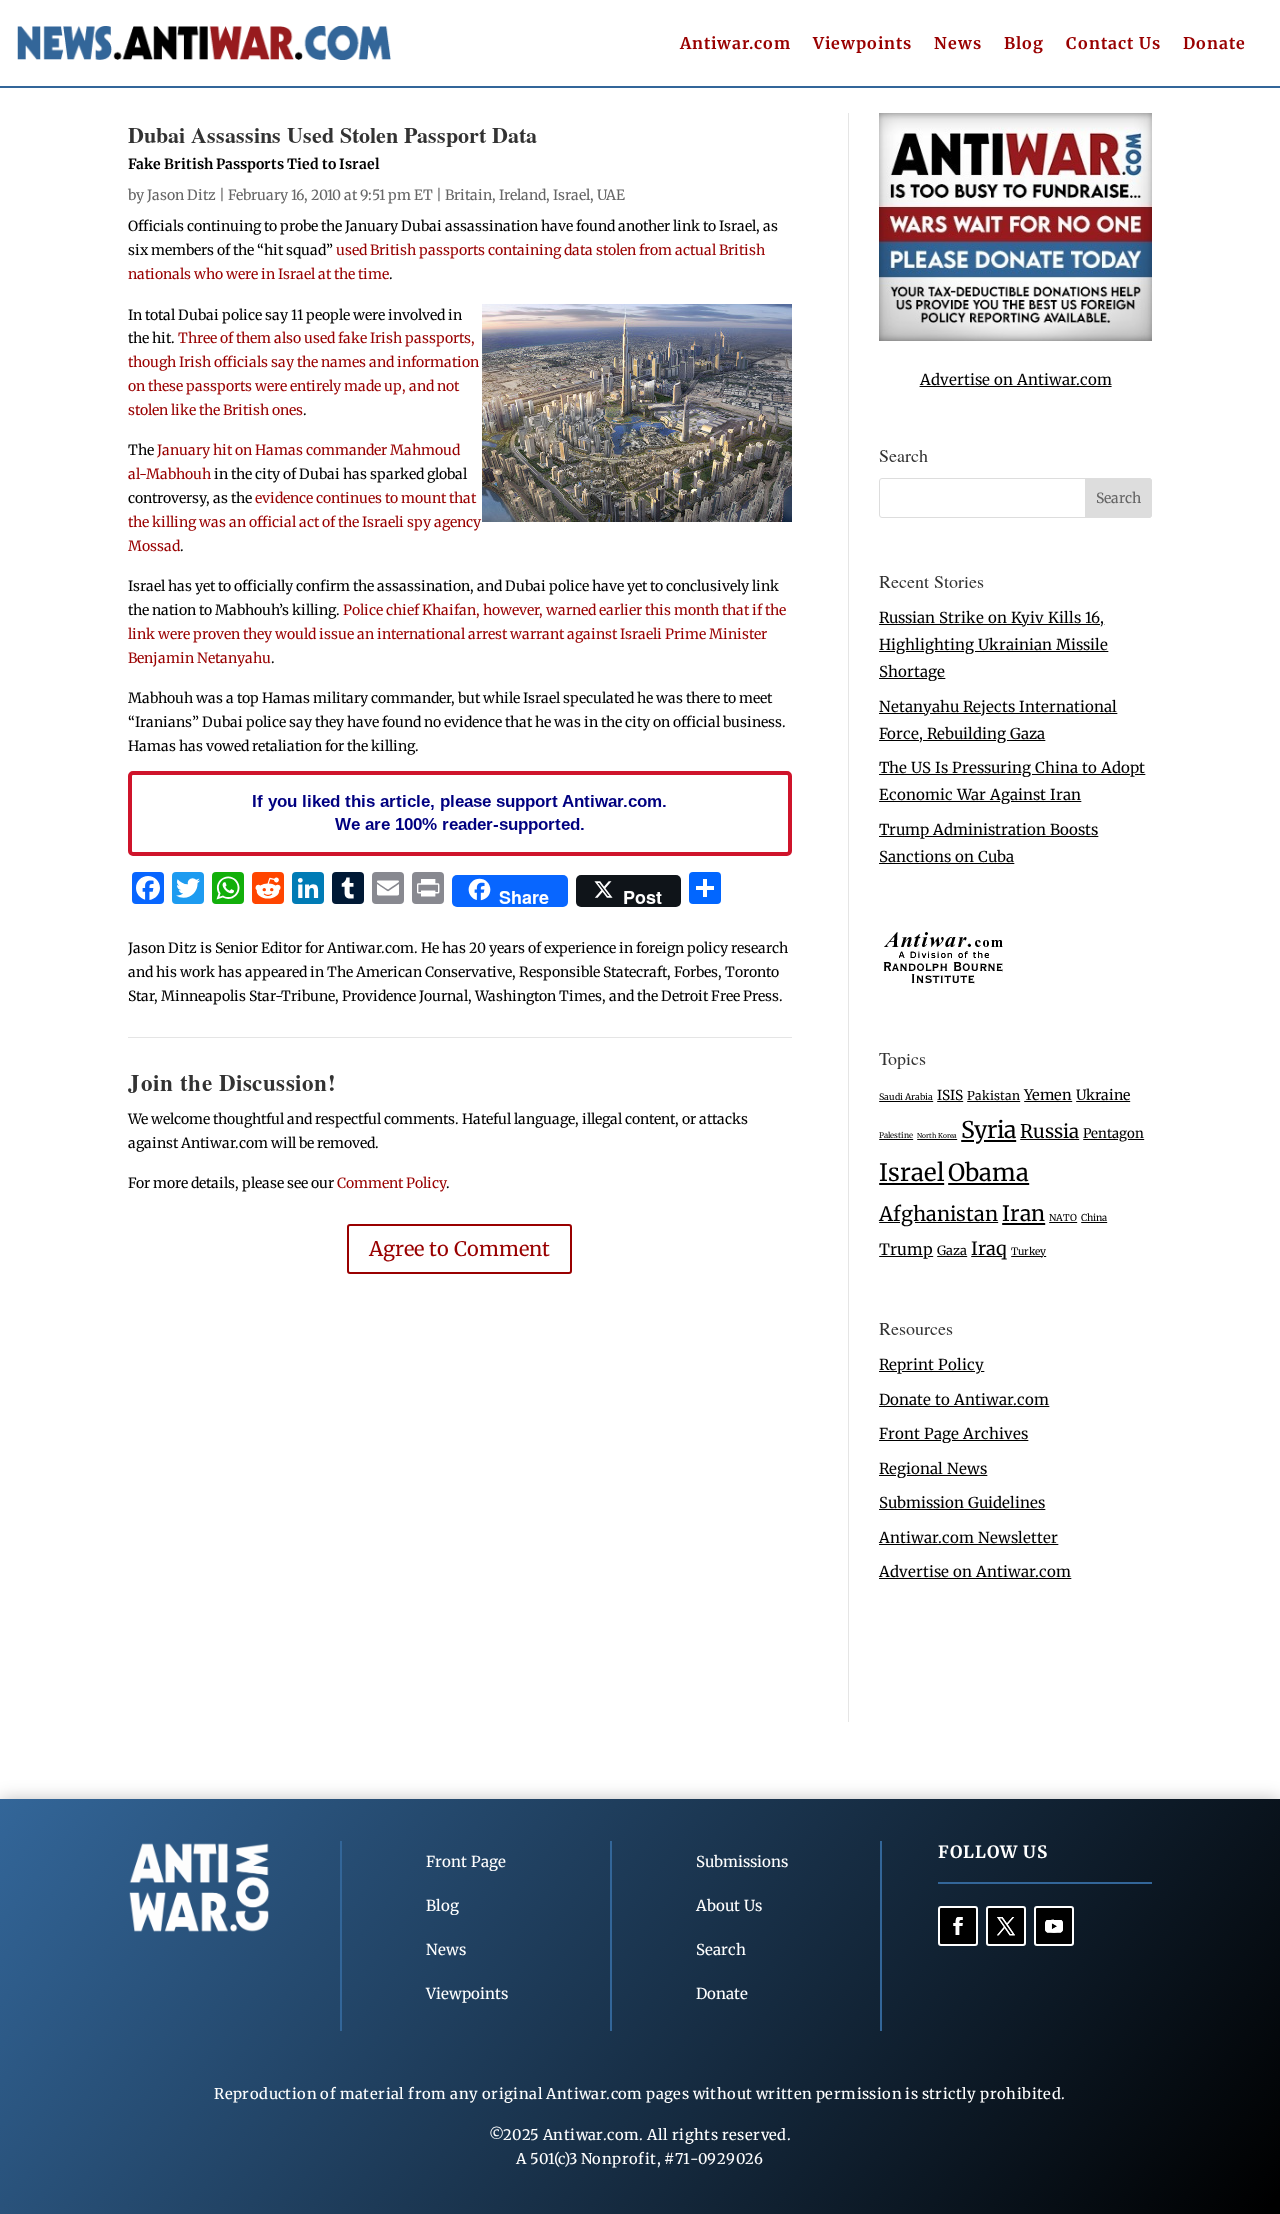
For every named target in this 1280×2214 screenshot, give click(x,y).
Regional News (933, 1468)
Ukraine (1103, 1095)
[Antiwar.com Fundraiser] (1015, 335)
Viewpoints (862, 44)
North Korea (937, 1135)
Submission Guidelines (962, 1502)
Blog (1024, 44)
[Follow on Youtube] (1054, 1926)
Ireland (522, 195)
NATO (1063, 1218)
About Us (729, 1905)
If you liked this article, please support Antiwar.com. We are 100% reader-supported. (459, 813)
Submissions (742, 1861)
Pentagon (1113, 1133)
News (958, 44)
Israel (571, 195)
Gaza (952, 1250)
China (1094, 1218)
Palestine (896, 1135)
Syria (988, 1129)
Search (721, 1949)
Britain (468, 195)
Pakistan (993, 1095)
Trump (906, 1249)
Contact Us (1113, 44)
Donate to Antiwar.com (964, 1399)
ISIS (950, 1095)
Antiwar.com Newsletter (968, 1537)
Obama (988, 1172)
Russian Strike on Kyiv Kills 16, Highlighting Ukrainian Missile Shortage (993, 644)
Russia (1049, 1131)
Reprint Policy (931, 1364)
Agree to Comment (459, 1248)
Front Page (466, 1861)
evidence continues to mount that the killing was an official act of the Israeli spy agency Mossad (304, 522)
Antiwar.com (735, 44)
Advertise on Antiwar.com (1016, 379)
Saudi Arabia (906, 1096)
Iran (1023, 1213)
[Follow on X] (1006, 1926)
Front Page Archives (953, 1433)
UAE (611, 195)
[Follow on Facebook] (958, 1926)
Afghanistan (938, 1213)
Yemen (1048, 1095)
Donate (1214, 44)
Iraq (989, 1248)
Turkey (1028, 1251)
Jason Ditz (181, 195)
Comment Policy (391, 1183)
